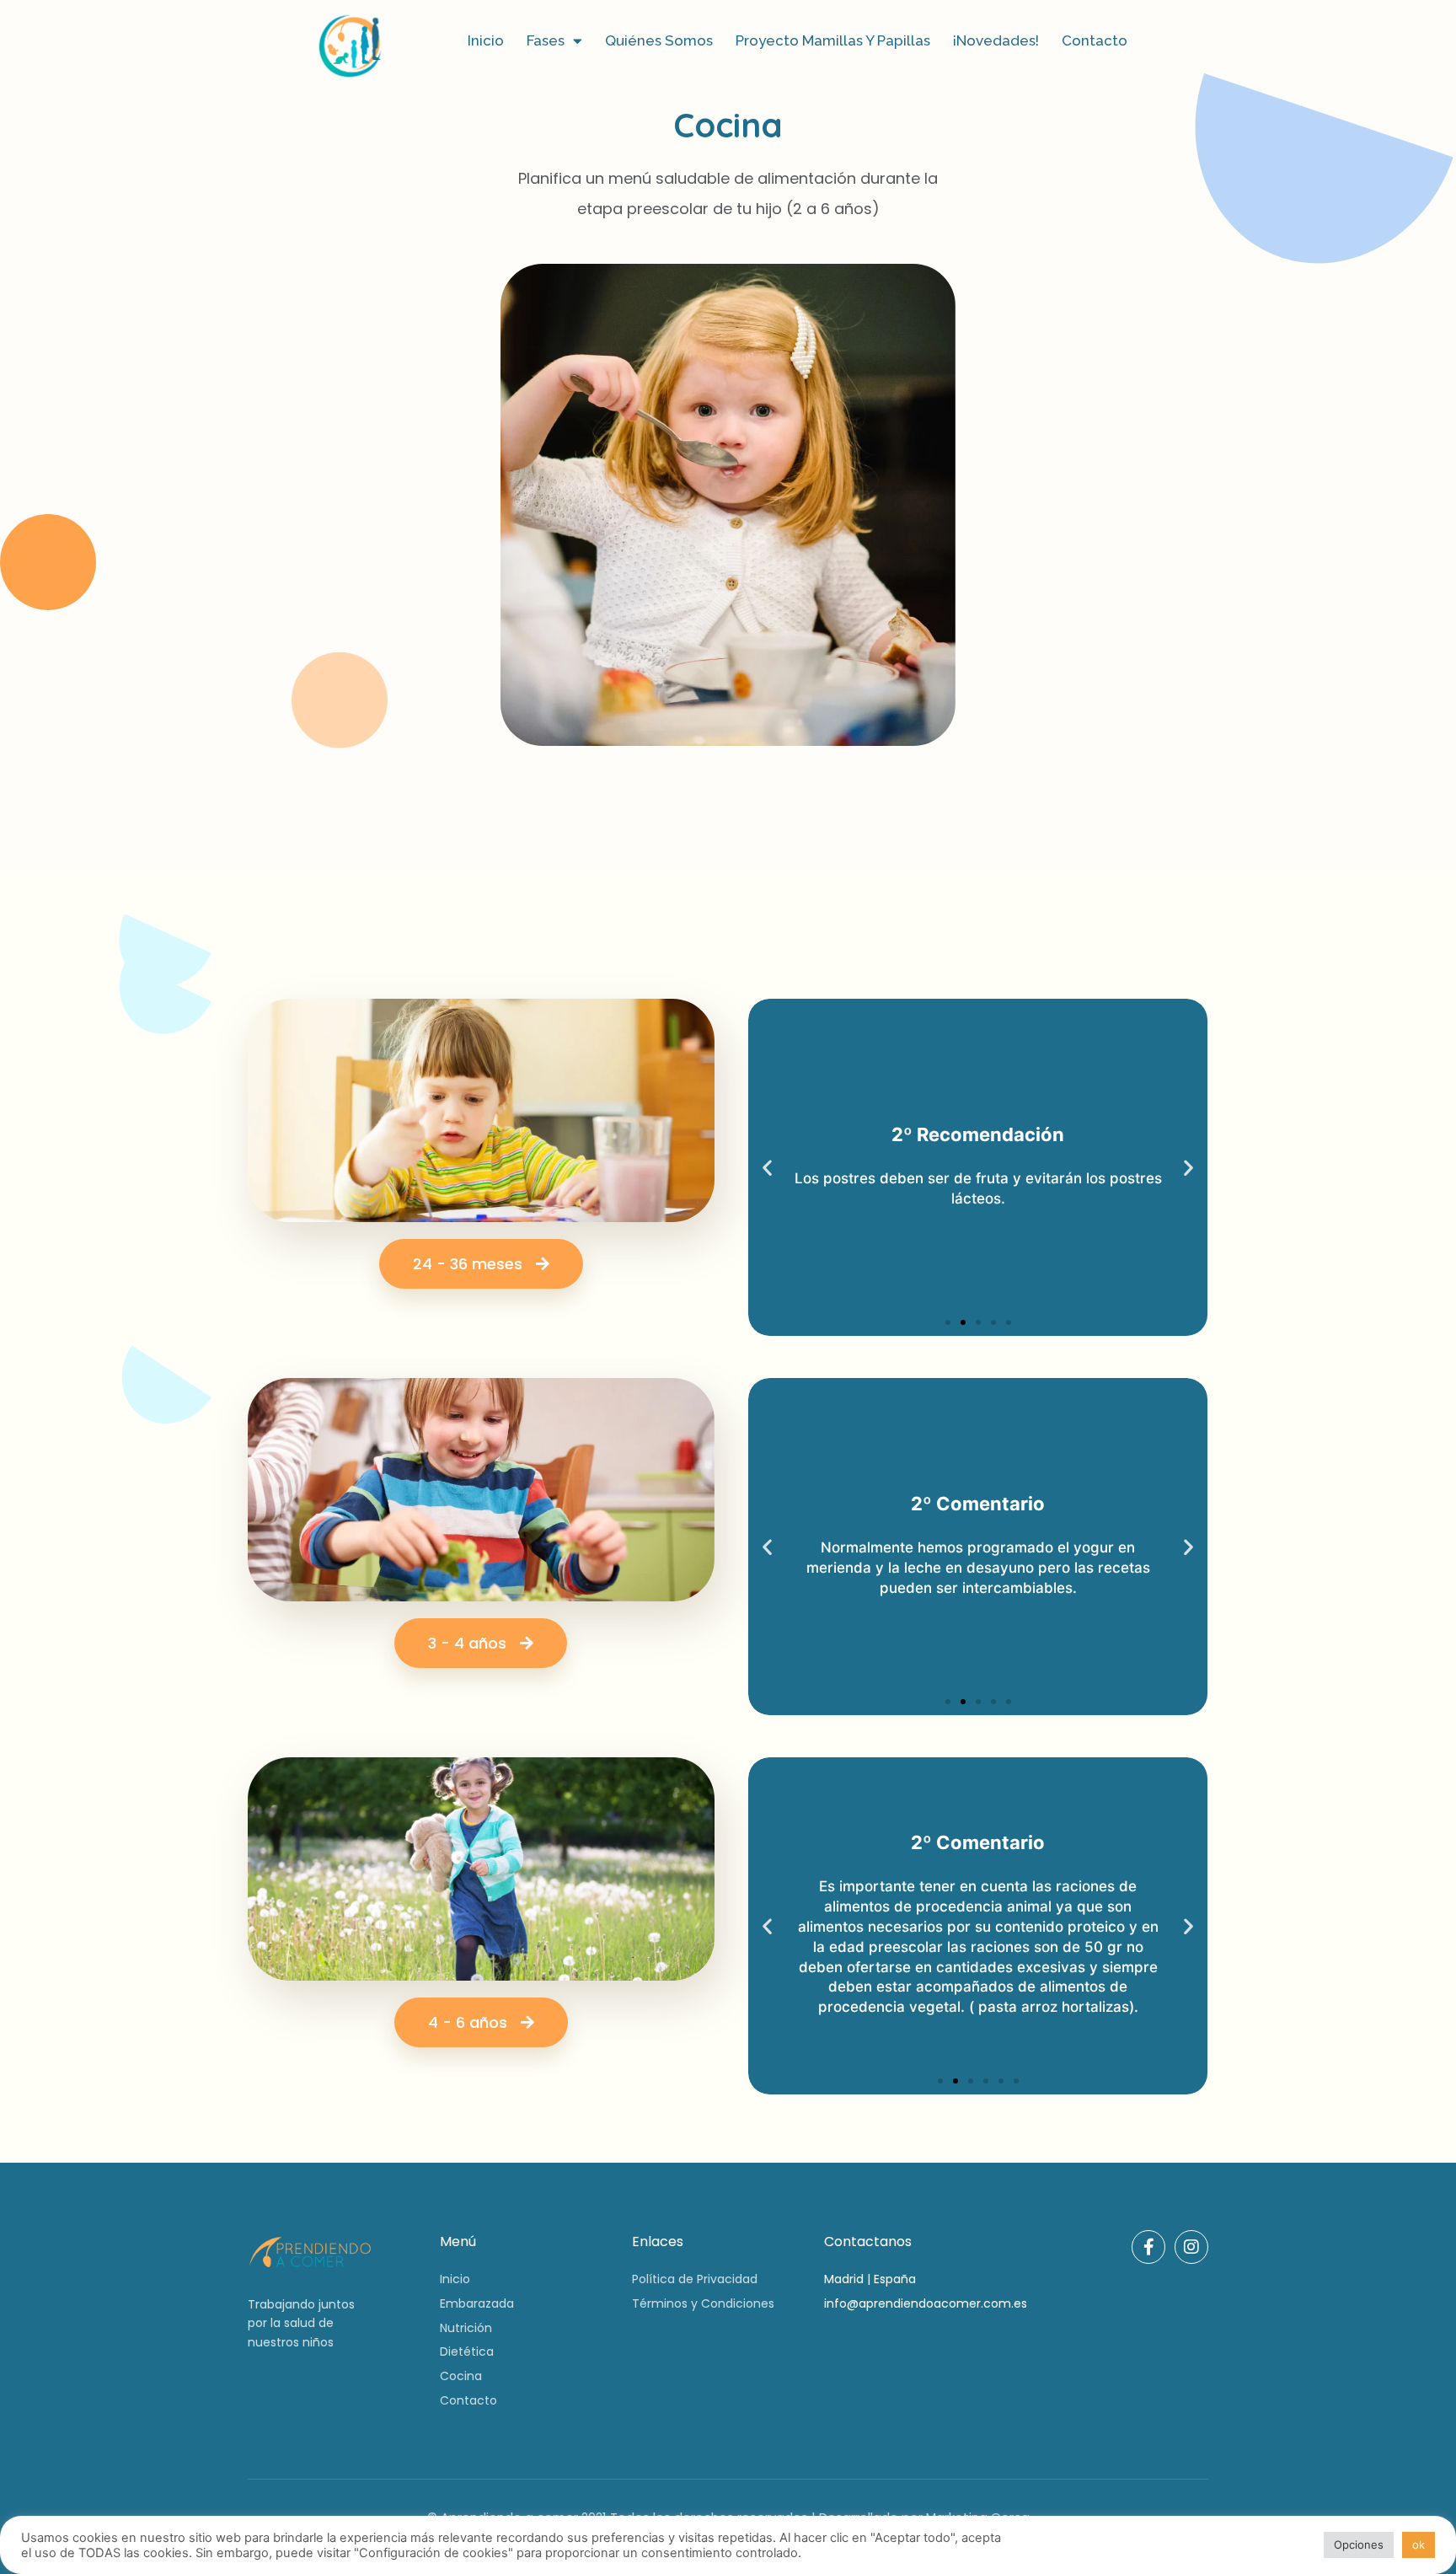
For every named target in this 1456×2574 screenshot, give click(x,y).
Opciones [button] (1359, 2545)
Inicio (486, 40)
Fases (546, 40)
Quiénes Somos (659, 40)
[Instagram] (1191, 2247)
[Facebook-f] (1148, 2247)
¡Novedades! (996, 40)
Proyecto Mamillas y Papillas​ (833, 40)
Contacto (1095, 40)
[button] (948, 1322)
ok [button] (1419, 2545)
